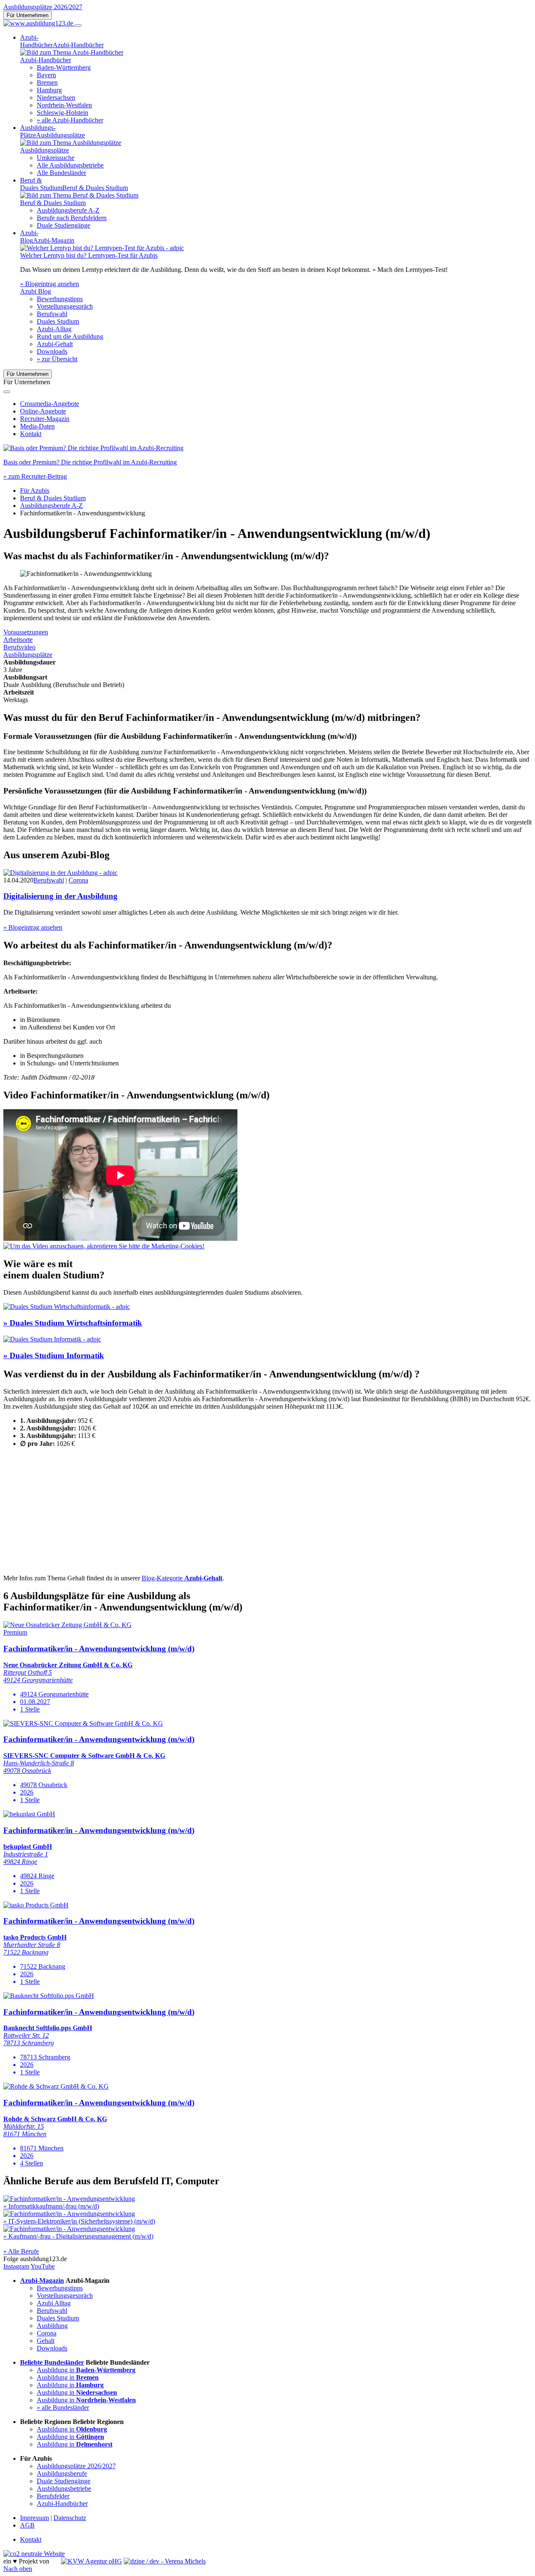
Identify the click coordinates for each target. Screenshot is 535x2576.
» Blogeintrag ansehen (50, 284)
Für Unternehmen (28, 15)
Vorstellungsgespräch (65, 306)
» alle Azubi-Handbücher (70, 120)
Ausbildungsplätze (28, 655)
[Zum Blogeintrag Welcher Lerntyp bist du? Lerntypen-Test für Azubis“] (102, 248)
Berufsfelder (53, 2496)
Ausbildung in (86, 2370)
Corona (78, 880)
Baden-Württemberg (64, 67)
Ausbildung (52, 2326)
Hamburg (49, 90)
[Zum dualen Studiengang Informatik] (52, 1339)
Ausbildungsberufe (62, 2473)
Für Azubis (35, 491)
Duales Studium (58, 321)
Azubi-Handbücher (62, 2504)
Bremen (47, 82)
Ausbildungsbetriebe (64, 2489)
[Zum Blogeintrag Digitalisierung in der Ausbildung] (60, 873)
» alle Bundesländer (63, 2407)
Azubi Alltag (54, 2303)
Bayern (46, 75)
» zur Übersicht (57, 359)
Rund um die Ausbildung (70, 336)
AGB (27, 2525)
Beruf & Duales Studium (53, 498)
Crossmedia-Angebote (50, 404)
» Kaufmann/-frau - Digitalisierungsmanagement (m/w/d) (78, 2236)
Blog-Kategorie (182, 1578)
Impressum (34, 2518)
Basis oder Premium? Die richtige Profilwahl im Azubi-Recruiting (90, 462)
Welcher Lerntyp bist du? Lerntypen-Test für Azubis (89, 255)
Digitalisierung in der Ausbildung (60, 896)
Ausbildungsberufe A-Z (68, 210)
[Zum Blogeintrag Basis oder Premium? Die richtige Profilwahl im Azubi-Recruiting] (93, 448)
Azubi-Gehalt (55, 344)
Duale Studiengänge (64, 225)
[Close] (7, 392)
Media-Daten (37, 426)
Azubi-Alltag (54, 329)
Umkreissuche (56, 158)
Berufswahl (52, 314)
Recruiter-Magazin (45, 419)
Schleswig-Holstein (62, 113)
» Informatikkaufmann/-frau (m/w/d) (51, 2206)
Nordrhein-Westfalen (64, 105)
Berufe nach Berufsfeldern (72, 218)
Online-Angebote (43, 411)
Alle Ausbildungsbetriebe (70, 165)
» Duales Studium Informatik (54, 1355)
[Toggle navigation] (78, 25)
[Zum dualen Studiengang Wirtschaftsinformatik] (67, 1307)
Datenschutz (70, 2518)
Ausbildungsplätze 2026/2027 (43, 7)
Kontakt (31, 434)
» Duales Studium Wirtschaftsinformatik (73, 1323)
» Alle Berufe (21, 2251)
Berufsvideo (19, 647)
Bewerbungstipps (60, 299)
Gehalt (46, 2341)
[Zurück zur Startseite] (39, 23)
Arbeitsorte (18, 640)
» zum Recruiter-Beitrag (35, 476)
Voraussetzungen (26, 632)
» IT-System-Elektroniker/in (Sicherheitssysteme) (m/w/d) (79, 2221)
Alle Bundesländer (61, 173)
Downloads (52, 351)
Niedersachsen (56, 98)
